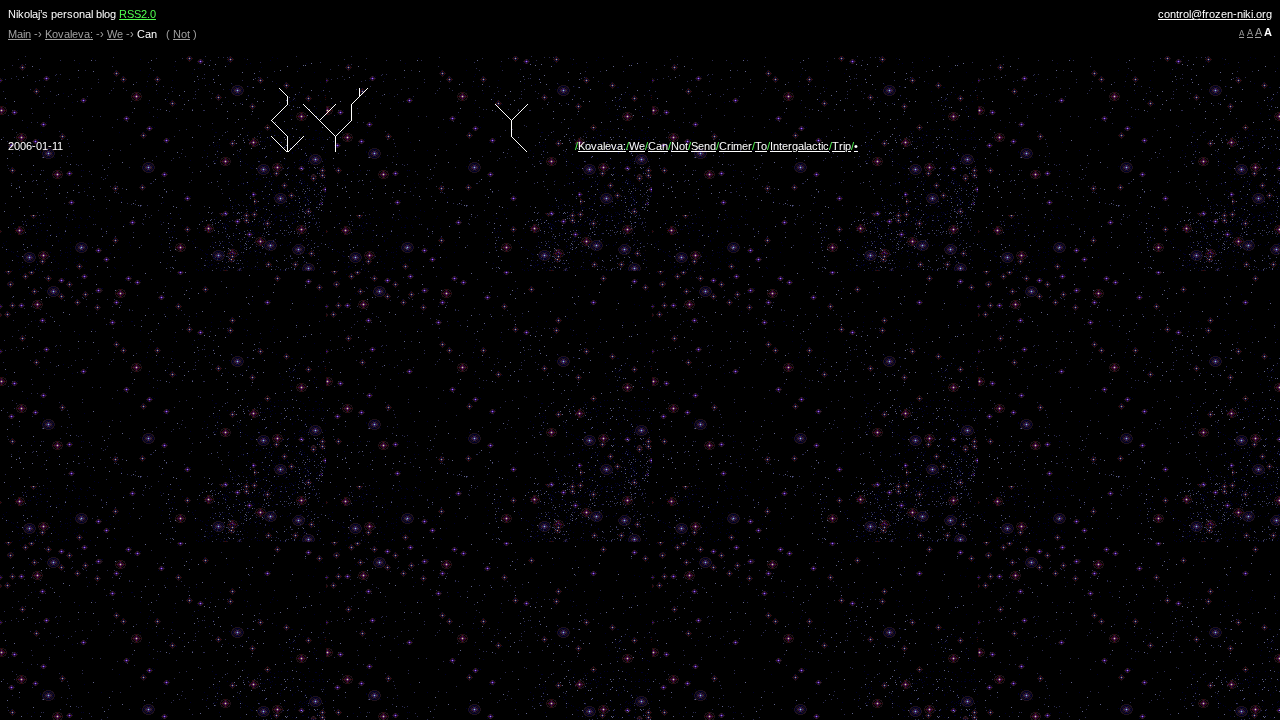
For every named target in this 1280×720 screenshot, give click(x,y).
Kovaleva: (69, 34)
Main (19, 34)
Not (181, 34)
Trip (841, 146)
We (115, 34)
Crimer (735, 146)
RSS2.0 (137, 14)
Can (658, 146)
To (761, 146)
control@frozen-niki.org (1215, 14)
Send (703, 146)
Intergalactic (799, 146)
